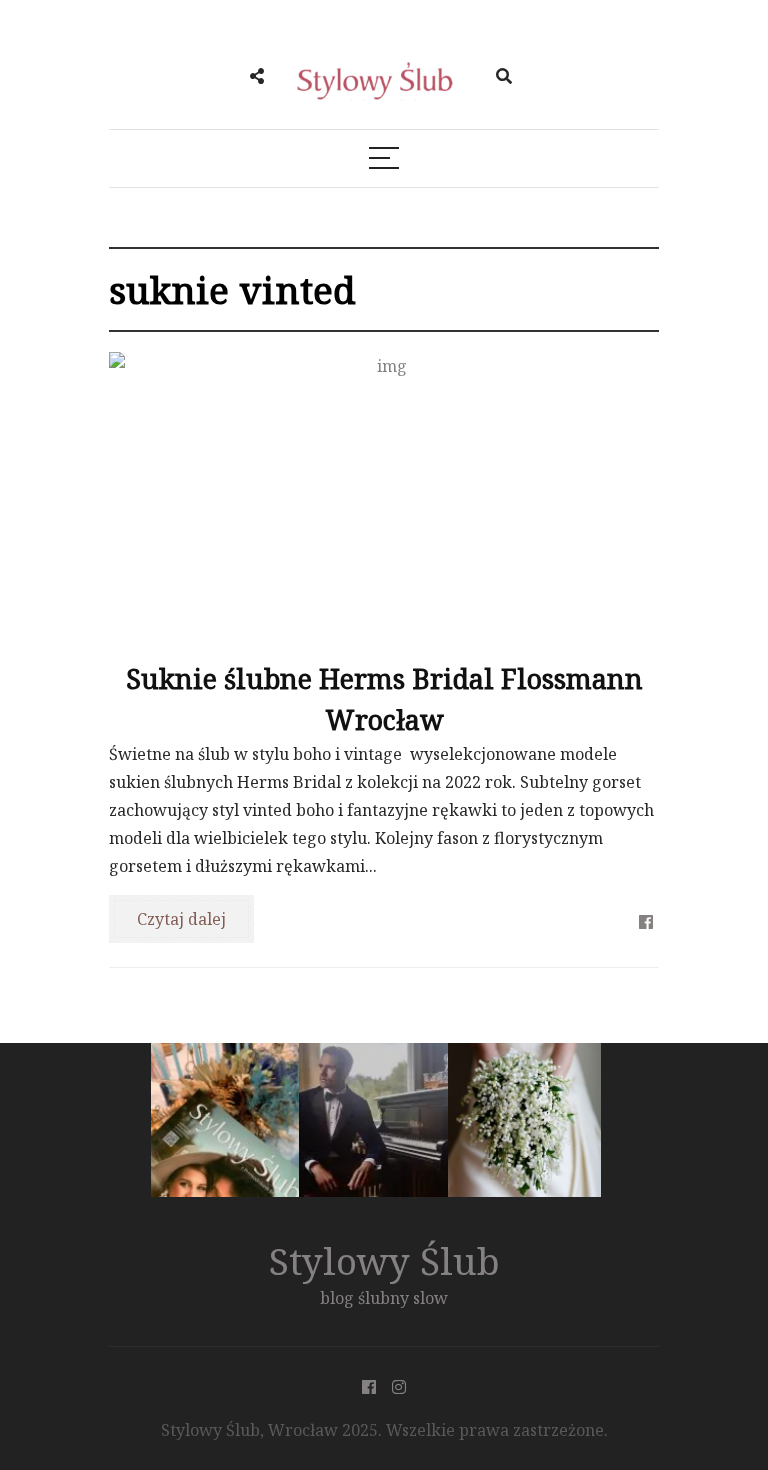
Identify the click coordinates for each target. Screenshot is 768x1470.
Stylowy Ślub (384, 1260)
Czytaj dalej (181, 919)
